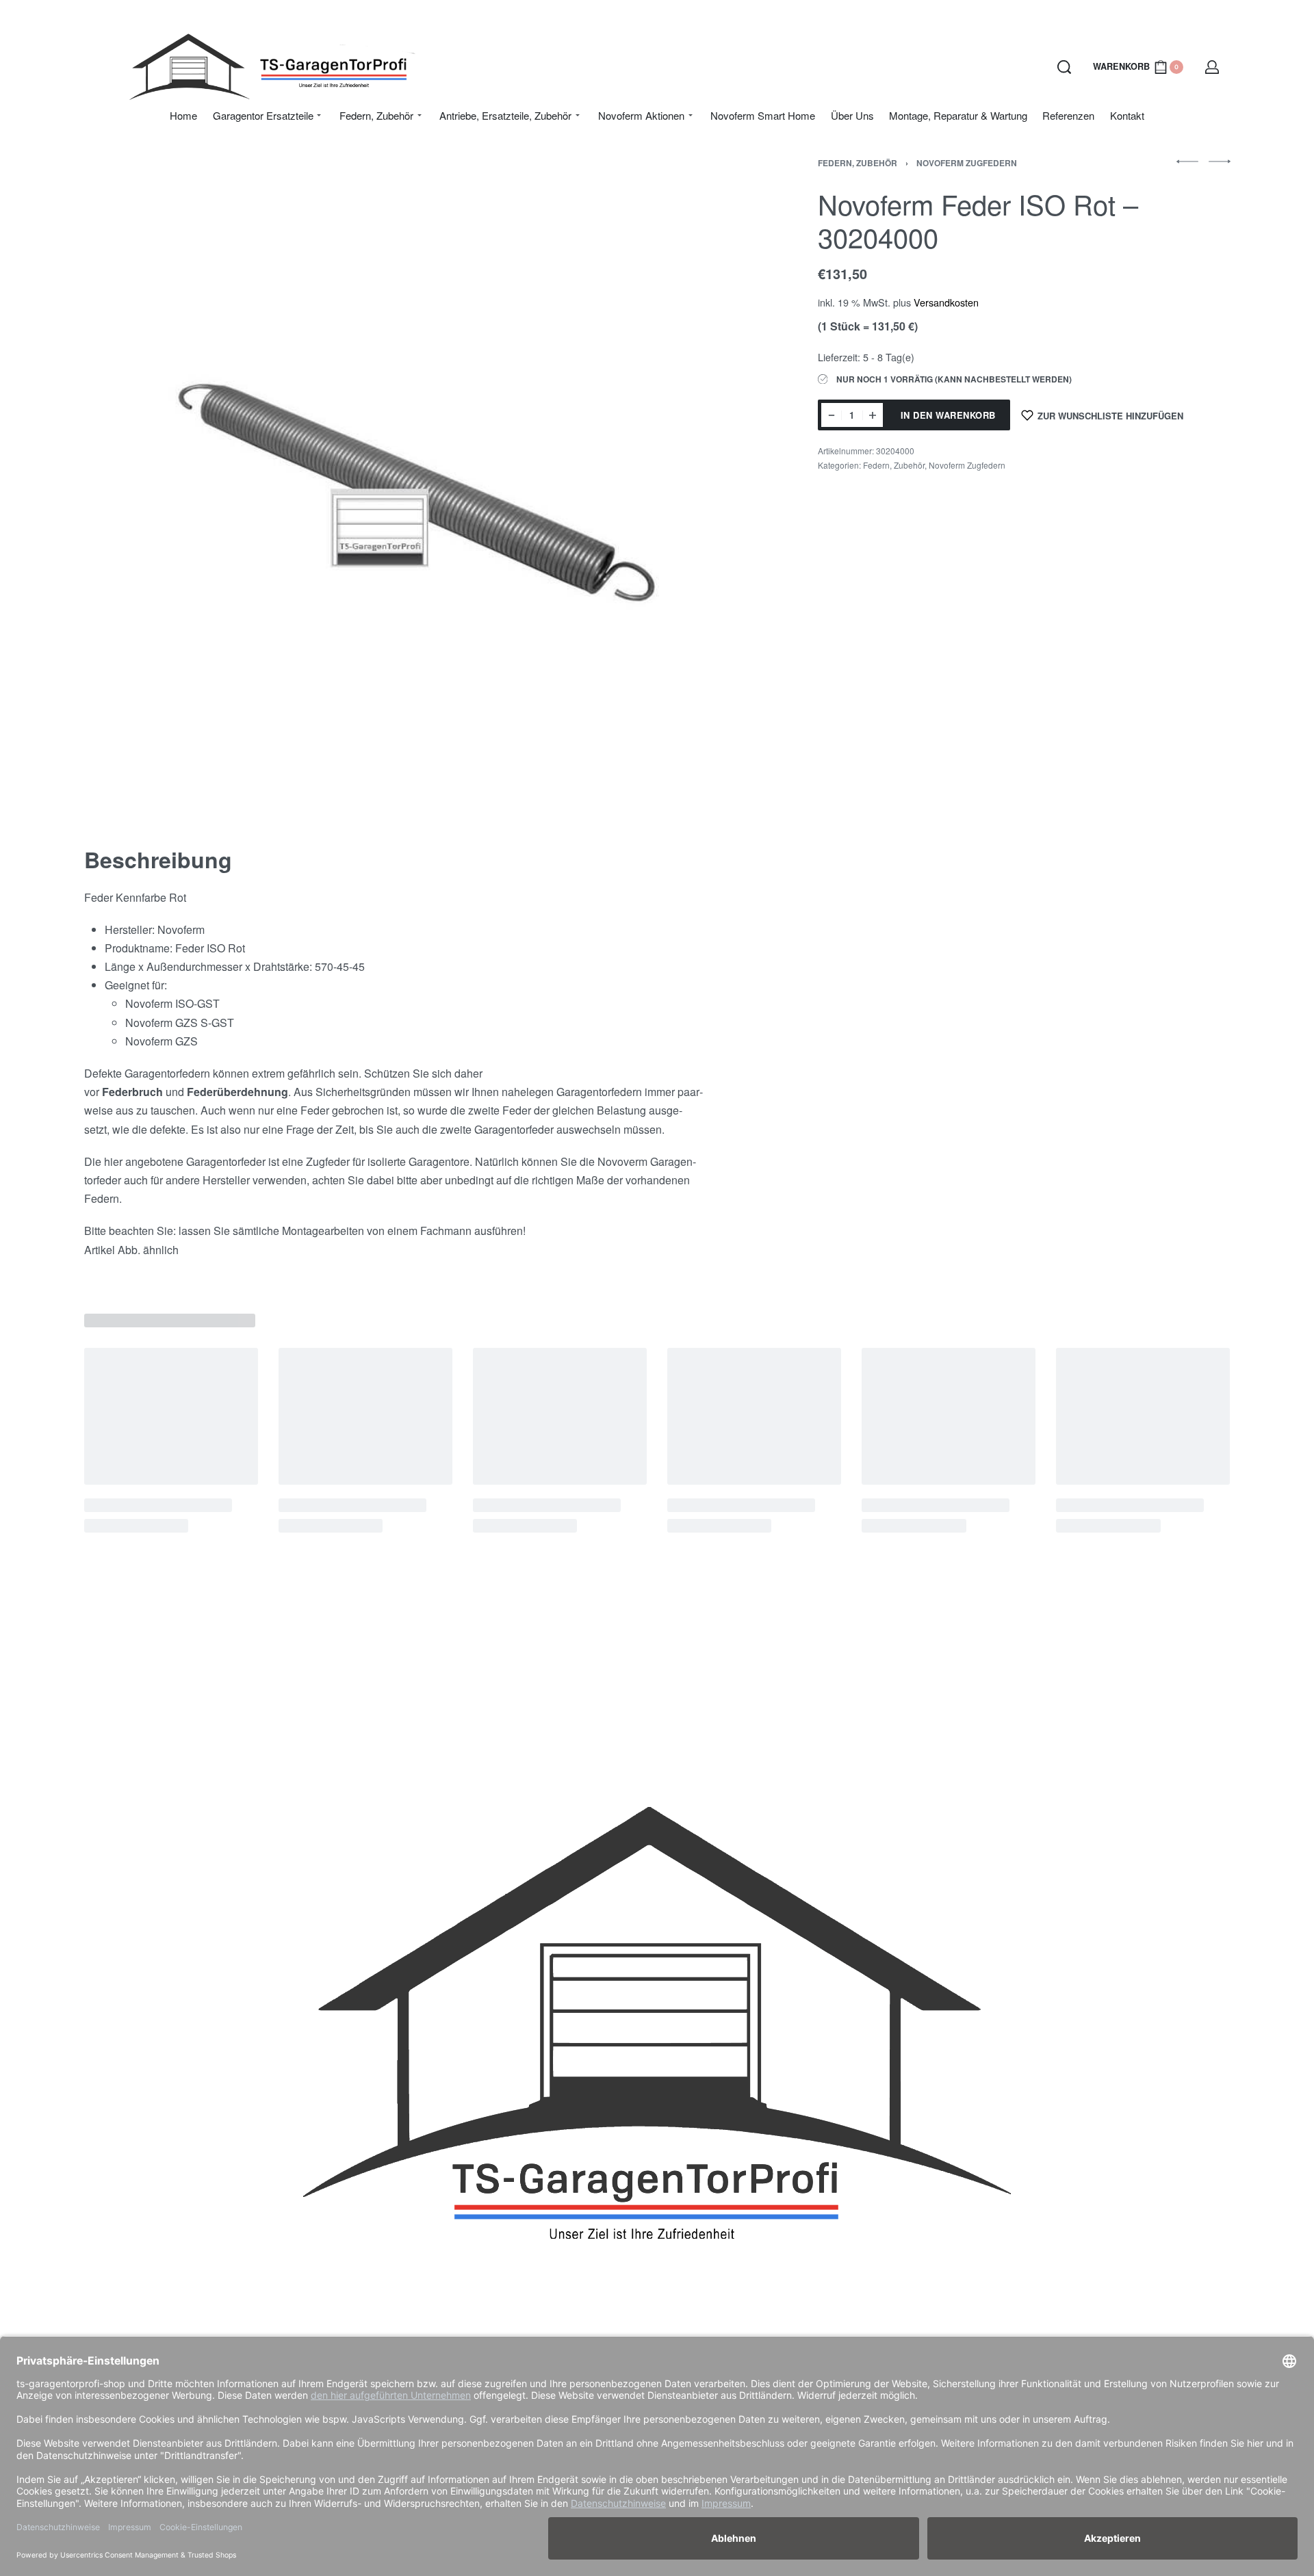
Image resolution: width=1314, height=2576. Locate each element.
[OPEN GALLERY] (411, 485)
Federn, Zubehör (858, 163)
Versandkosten (946, 302)
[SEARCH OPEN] (1064, 67)
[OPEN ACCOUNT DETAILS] (1212, 67)
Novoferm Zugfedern (967, 163)
